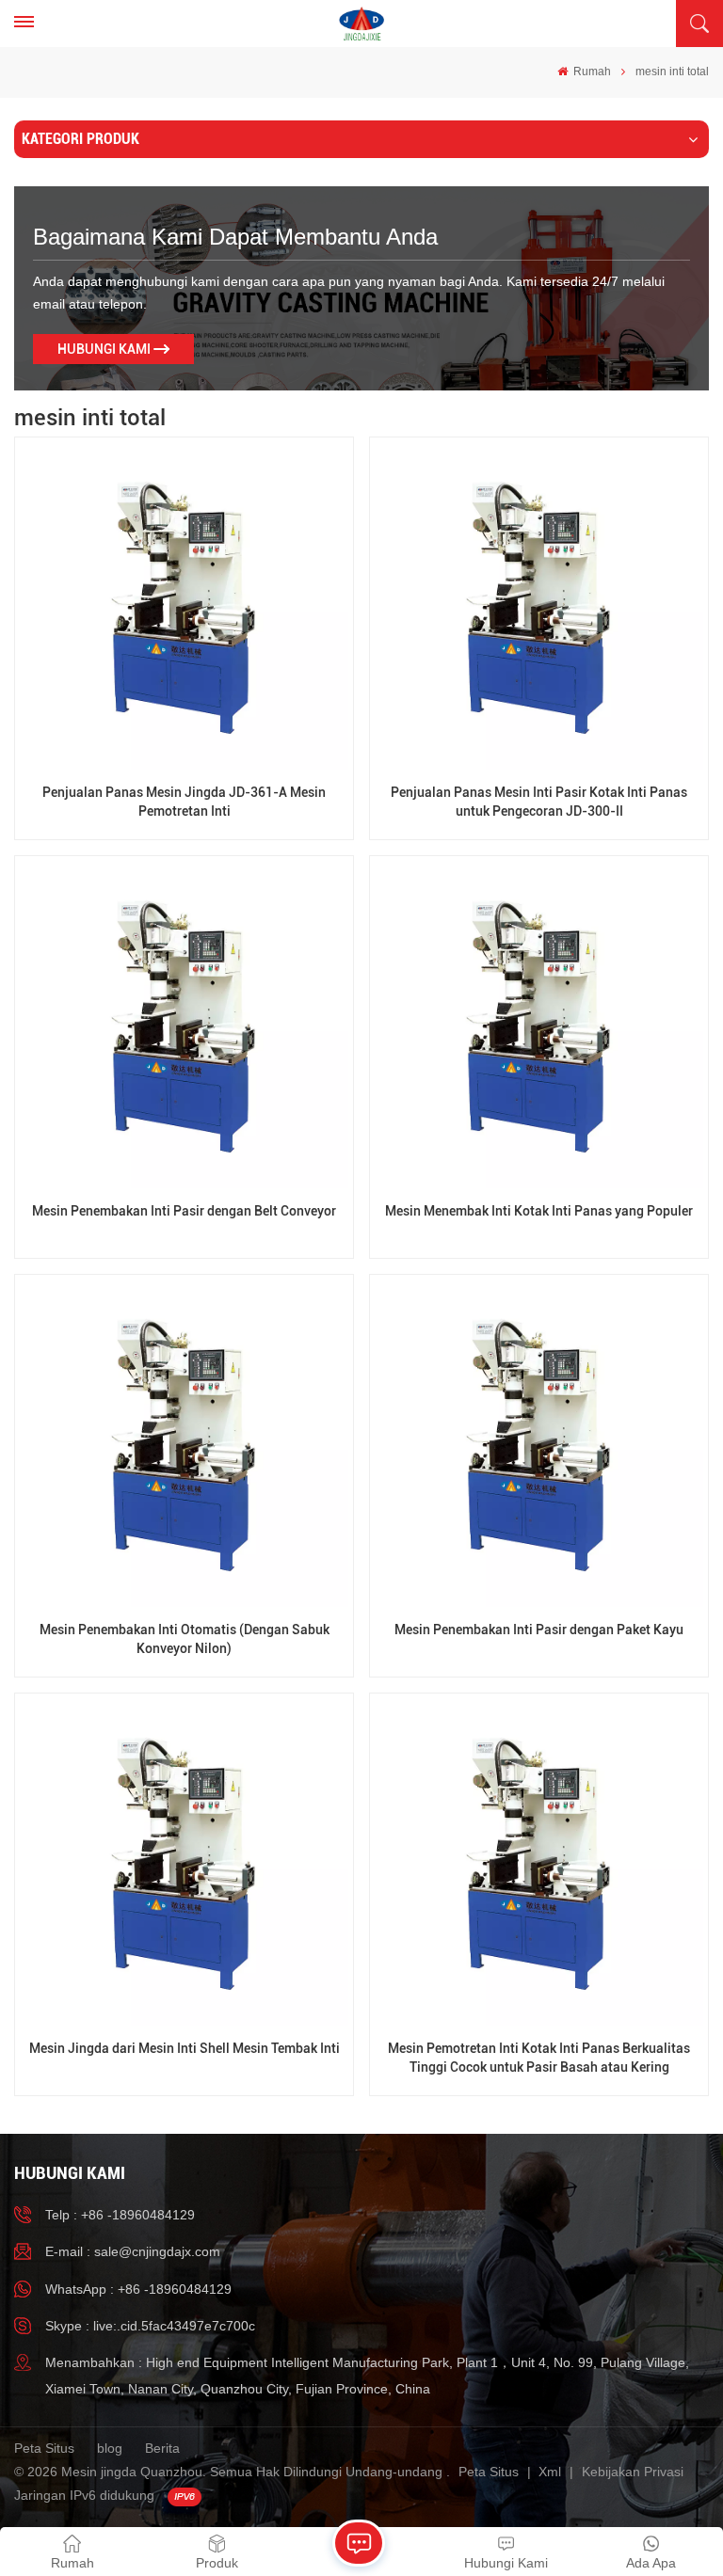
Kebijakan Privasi (633, 2472)
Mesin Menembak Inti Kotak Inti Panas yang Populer (539, 1211)
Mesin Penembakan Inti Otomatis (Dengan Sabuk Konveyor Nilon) (185, 1639)
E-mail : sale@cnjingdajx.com (133, 2251)
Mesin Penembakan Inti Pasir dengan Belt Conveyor (184, 1211)
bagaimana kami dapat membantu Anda (235, 237)
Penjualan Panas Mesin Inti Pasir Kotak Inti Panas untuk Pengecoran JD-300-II (539, 802)
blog (110, 2448)
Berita (162, 2448)
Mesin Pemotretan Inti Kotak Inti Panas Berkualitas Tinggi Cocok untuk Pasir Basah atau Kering (539, 2058)
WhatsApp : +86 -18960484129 (138, 2289)
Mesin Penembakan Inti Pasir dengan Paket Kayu (539, 1630)
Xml (550, 2472)
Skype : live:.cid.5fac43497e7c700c (150, 2326)
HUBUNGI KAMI (104, 349)
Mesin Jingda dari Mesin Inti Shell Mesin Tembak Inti (185, 2049)
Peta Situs (44, 2448)
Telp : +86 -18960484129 (120, 2215)
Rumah (591, 72)
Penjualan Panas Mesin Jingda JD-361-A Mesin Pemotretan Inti (184, 802)
